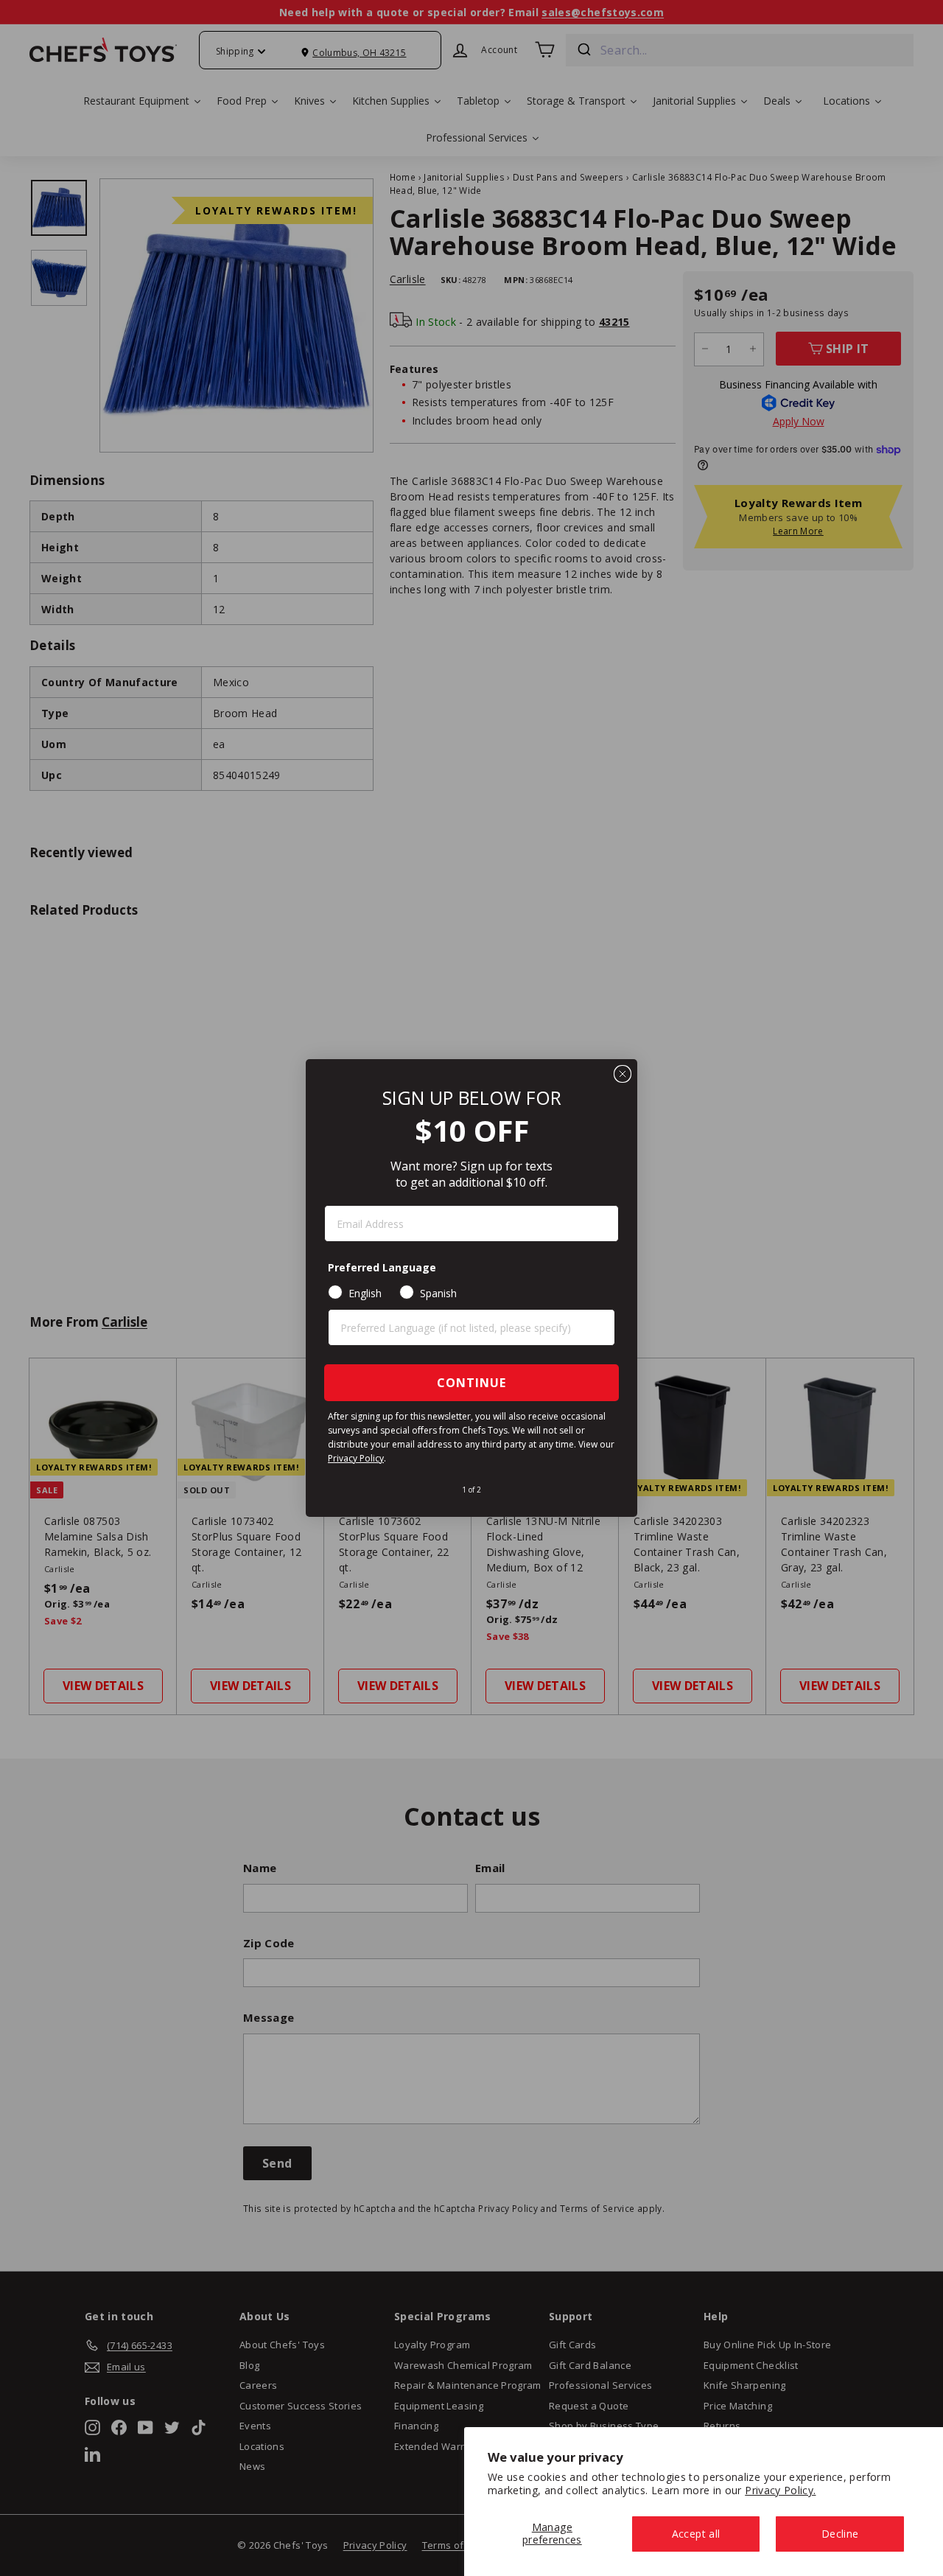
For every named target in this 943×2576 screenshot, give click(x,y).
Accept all (696, 2534)
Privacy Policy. (780, 2490)
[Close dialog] (623, 1074)
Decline (840, 2534)
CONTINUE (471, 1383)
